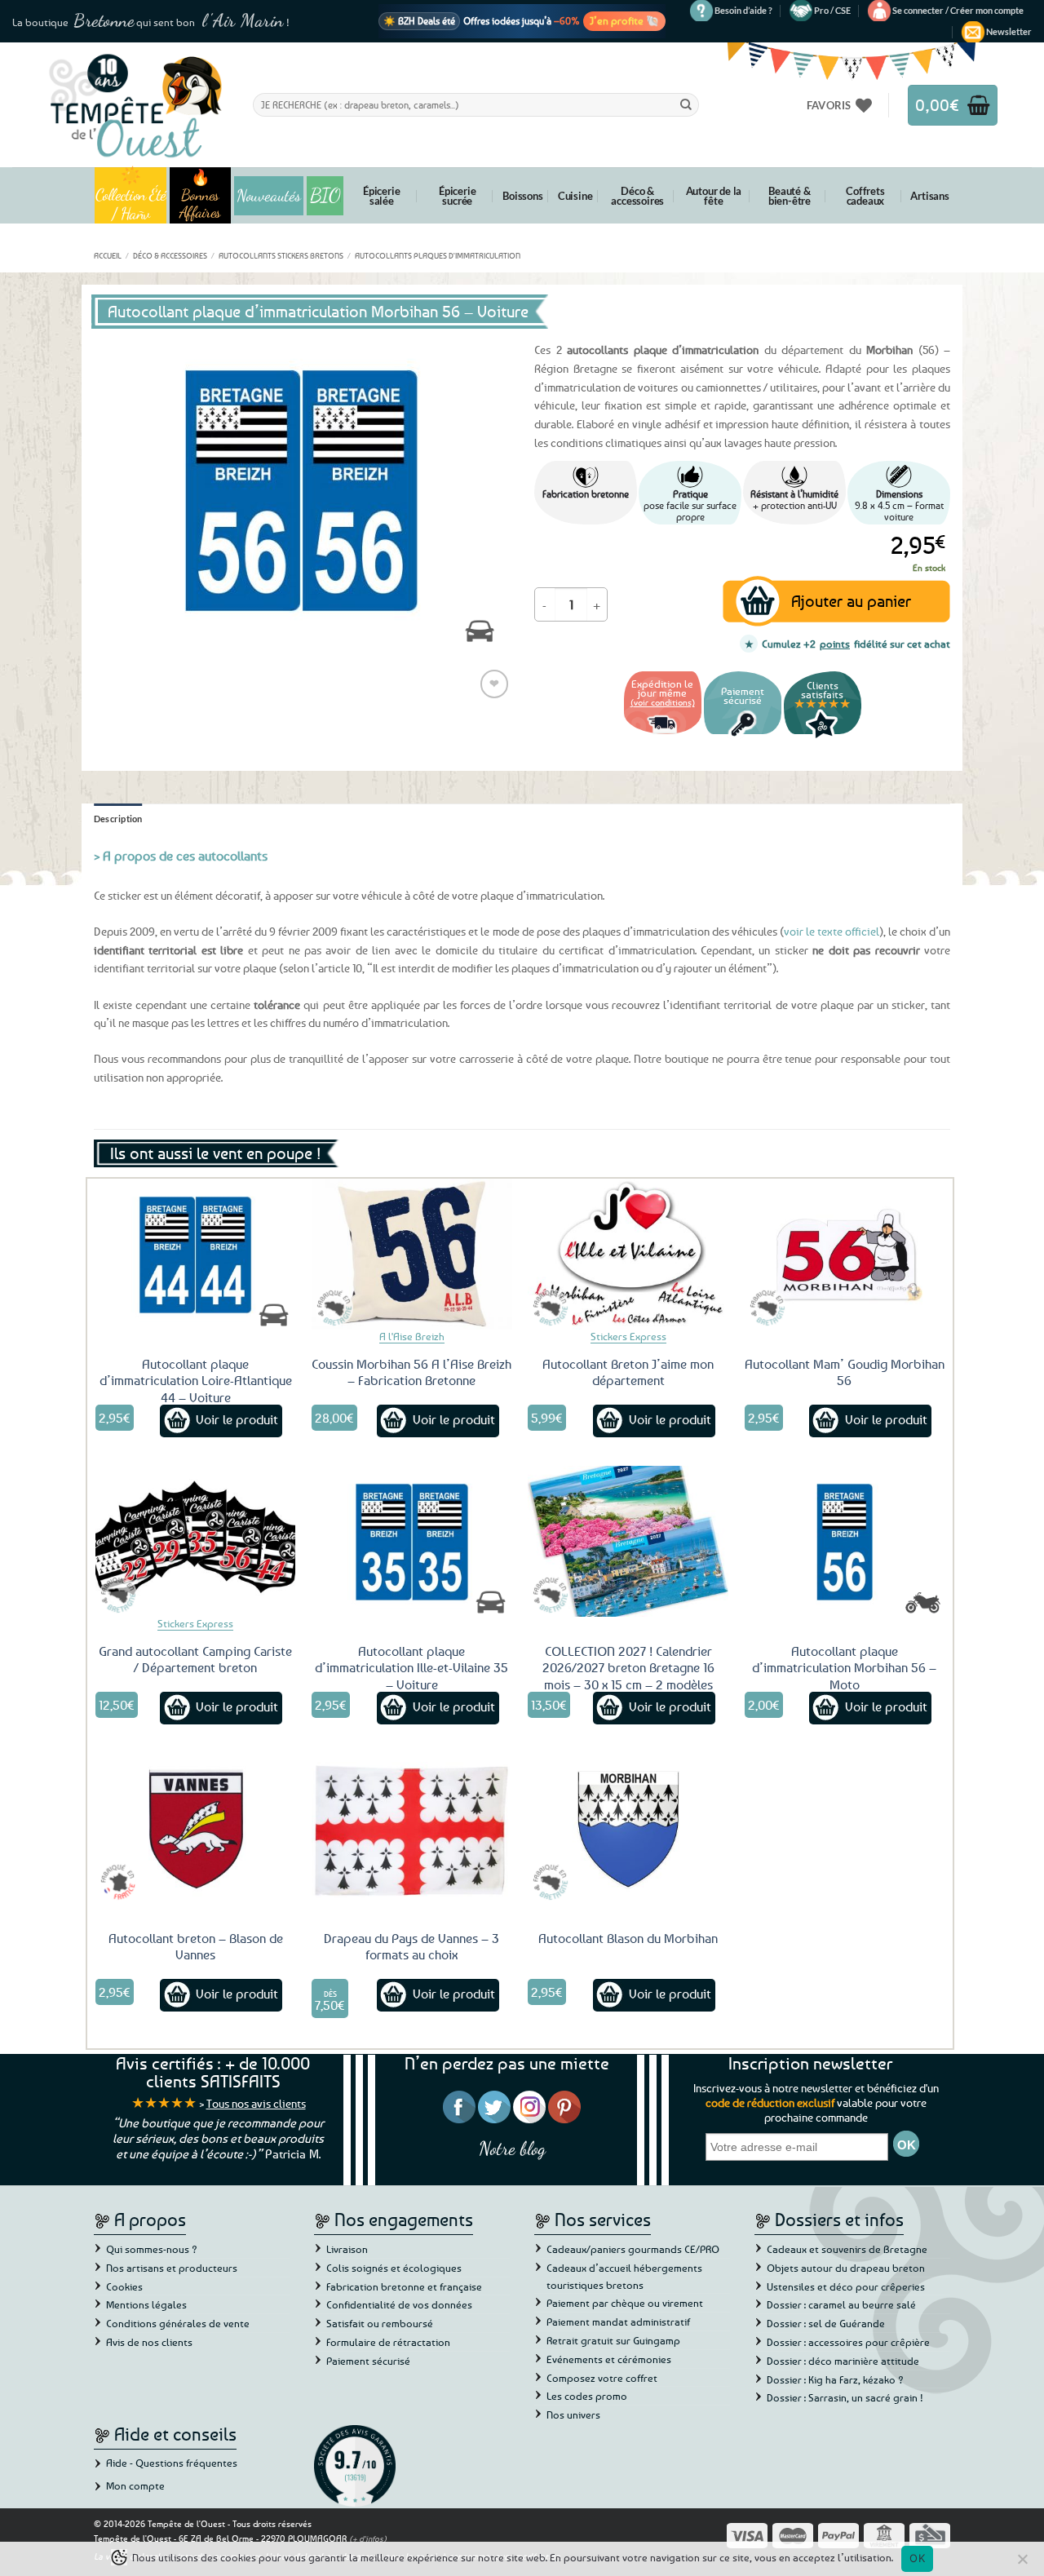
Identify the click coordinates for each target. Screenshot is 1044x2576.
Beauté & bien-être (790, 196)
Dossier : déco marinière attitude (843, 2361)
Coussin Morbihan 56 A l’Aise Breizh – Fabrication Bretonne (411, 1372)
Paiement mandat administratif (618, 2321)
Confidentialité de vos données (399, 2304)
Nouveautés (269, 196)
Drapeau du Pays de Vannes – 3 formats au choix (411, 1947)
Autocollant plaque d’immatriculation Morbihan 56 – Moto (844, 1668)
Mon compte (135, 2485)
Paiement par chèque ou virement (625, 2303)
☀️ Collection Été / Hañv (131, 195)
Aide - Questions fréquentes (172, 2463)
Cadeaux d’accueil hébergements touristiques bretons (624, 2276)
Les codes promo (587, 2396)
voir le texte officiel (832, 931)
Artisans (929, 196)
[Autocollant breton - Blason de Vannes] (196, 1828)
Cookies (124, 2286)
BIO (325, 195)
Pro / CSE (832, 10)
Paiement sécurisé (368, 2361)
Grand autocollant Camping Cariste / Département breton (195, 1660)
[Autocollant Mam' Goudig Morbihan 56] (845, 1254)
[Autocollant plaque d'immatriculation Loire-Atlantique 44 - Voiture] (196, 1254)
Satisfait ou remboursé (380, 2323)
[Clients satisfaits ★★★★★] (823, 736)
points (835, 644)
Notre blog (512, 2148)
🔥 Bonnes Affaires (200, 195)
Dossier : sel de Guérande (826, 2323)
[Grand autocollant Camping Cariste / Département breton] (196, 1541)
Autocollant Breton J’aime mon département (628, 1372)
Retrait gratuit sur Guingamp (613, 2340)
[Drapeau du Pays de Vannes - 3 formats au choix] (412, 1828)
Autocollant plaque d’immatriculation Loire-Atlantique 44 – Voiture (196, 1381)
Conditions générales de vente (178, 2323)
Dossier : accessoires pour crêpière (848, 2342)
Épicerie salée (381, 196)
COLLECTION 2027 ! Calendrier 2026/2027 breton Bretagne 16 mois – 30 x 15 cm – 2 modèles (628, 1668)
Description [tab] (118, 819)
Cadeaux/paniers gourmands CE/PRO (633, 2249)
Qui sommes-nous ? (152, 2249)
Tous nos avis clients (256, 2103)
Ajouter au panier (851, 601)
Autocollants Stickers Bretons (281, 255)
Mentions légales (146, 2304)
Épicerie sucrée (457, 196)
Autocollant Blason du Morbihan (628, 1938)
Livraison (347, 2249)
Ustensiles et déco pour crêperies (846, 2286)
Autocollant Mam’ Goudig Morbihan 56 (845, 1372)
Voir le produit (237, 1419)
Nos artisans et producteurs (172, 2268)
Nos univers (573, 2414)
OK (917, 2558)
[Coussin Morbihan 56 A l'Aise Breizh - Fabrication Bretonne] (412, 1254)
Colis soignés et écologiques (394, 2268)
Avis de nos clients (149, 2342)
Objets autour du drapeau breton (846, 2268)
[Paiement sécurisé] (743, 736)
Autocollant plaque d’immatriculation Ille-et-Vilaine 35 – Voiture (411, 1668)
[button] (958, 11)
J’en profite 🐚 (624, 20)
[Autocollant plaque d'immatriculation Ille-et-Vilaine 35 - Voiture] (412, 1541)
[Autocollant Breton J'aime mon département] (628, 1254)
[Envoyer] (686, 104)
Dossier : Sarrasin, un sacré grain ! (845, 2397)
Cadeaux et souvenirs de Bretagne (847, 2249)
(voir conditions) (663, 702)
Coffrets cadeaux (865, 196)
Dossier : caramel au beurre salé (841, 2304)
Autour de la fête (714, 196)
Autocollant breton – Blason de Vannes (196, 1947)
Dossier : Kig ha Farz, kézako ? (835, 2379)
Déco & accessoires (637, 196)
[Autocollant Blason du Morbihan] (628, 1828)
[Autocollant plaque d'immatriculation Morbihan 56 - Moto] (845, 1541)
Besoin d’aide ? (743, 10)
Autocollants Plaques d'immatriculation (438, 255)
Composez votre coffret (602, 2378)
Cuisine (575, 196)
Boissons (522, 196)
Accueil (108, 255)
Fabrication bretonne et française (404, 2286)
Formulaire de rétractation (388, 2342)
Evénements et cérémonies (609, 2359)
